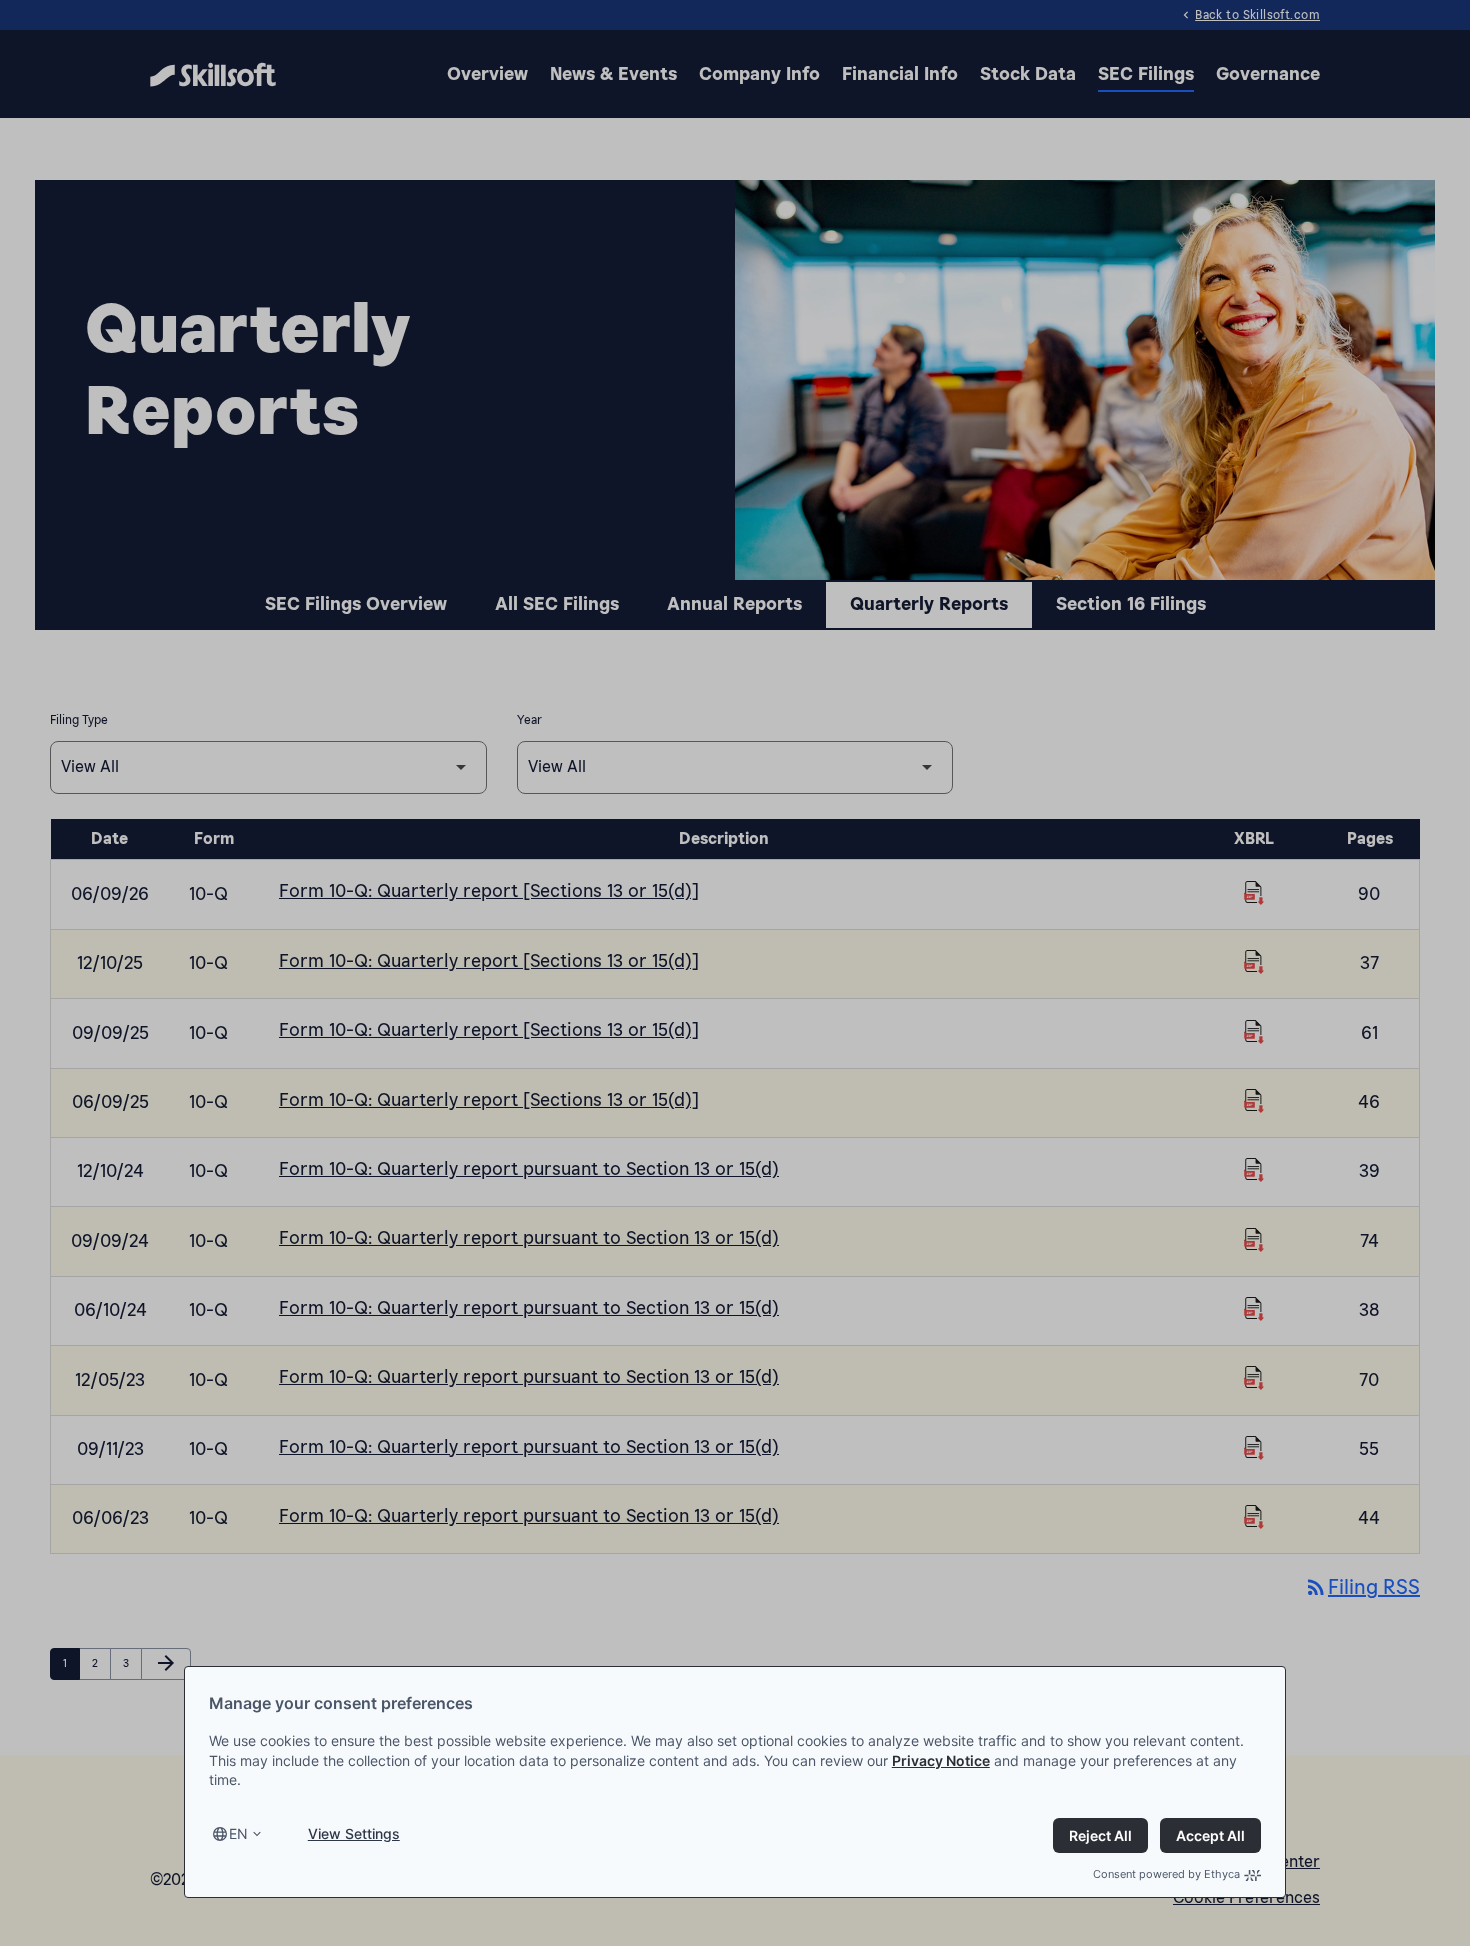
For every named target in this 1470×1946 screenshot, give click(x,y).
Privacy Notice (941, 1760)
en (238, 1833)
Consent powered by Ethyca (1166, 1874)
